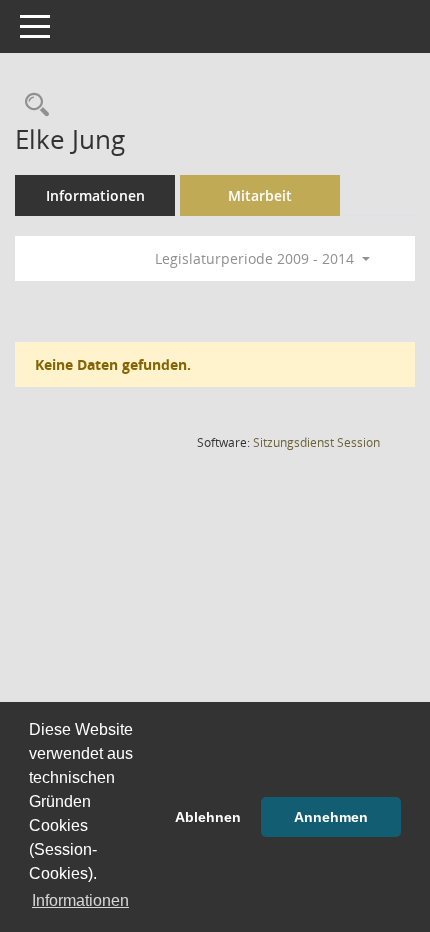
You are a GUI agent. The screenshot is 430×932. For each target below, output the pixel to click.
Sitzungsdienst (316, 442)
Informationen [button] (80, 900)
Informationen (95, 195)
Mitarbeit (260, 195)
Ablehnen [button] (208, 817)
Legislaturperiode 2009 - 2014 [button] (256, 258)
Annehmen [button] (331, 817)
